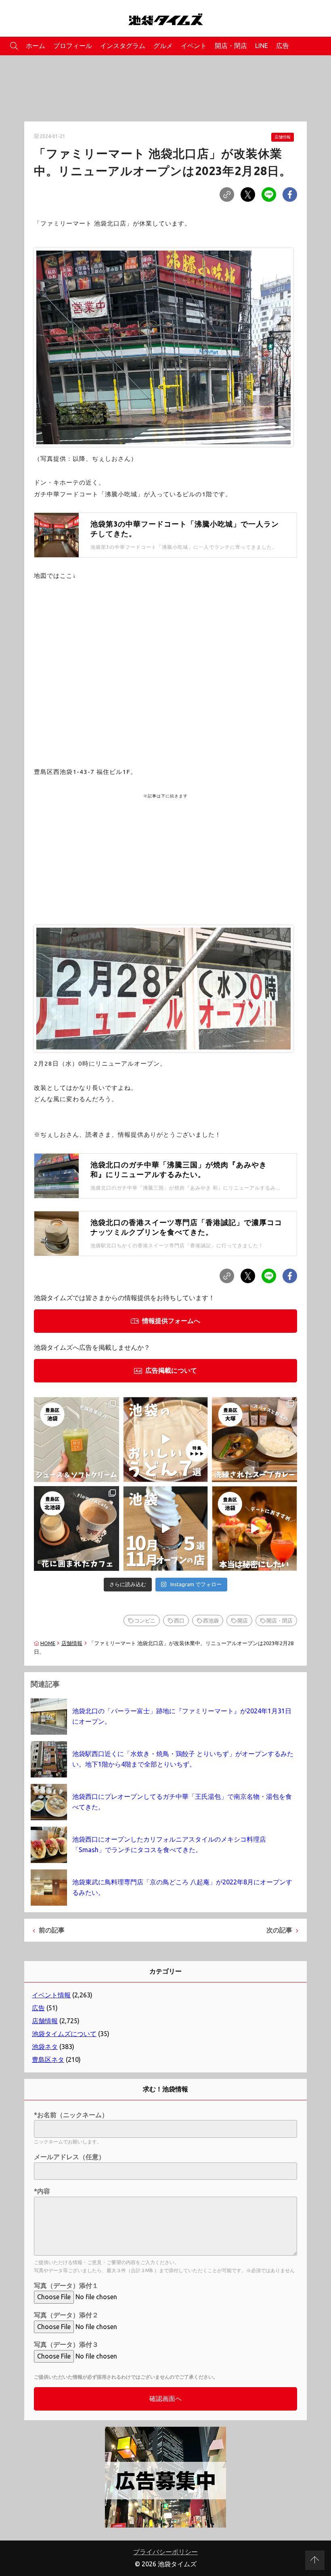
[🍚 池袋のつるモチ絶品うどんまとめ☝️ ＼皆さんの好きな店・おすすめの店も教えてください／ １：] (166, 1440)
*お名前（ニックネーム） (71, 2115)
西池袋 (211, 1620)
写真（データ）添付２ (66, 2315)
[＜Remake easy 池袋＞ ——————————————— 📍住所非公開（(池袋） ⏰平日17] (255, 1529)
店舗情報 (283, 137)
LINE (262, 46)
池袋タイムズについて (64, 2034)
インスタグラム (123, 46)
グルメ (163, 46)
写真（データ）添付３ (66, 2344)
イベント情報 (51, 1995)
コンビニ (145, 1620)
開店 (243, 1620)
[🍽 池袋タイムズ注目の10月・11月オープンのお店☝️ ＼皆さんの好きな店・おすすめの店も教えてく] (166, 1529)
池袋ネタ (45, 2047)
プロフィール (73, 46)
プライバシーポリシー (165, 2552)
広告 (283, 46)
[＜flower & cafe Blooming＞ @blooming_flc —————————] (76, 1529)
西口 (179, 1620)
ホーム (36, 46)
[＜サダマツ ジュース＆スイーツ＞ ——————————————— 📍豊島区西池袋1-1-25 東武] (76, 1440)
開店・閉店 (231, 46)
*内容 (42, 2191)
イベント (194, 46)
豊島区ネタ (48, 2060)
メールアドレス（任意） (69, 2157)
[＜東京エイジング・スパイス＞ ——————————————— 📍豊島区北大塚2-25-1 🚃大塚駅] (255, 1440)
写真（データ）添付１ (66, 2285)
